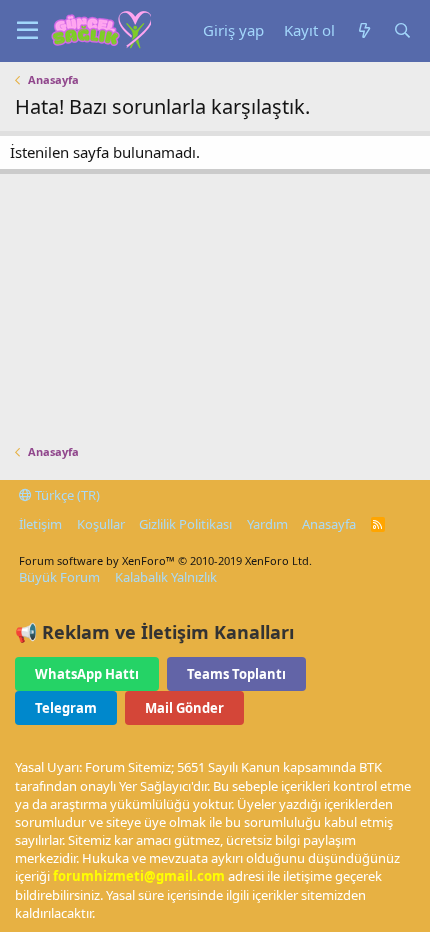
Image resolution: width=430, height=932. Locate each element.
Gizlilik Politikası (185, 524)
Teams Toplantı (236, 674)
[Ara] (402, 30)
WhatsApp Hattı (87, 674)
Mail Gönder (184, 708)
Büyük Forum (59, 577)
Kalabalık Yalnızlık (166, 577)
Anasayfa (329, 524)
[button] (27, 31)
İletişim (40, 524)
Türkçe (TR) (66, 495)
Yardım (267, 524)
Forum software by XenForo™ (165, 560)
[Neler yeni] (364, 30)
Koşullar (101, 524)
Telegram (66, 708)
